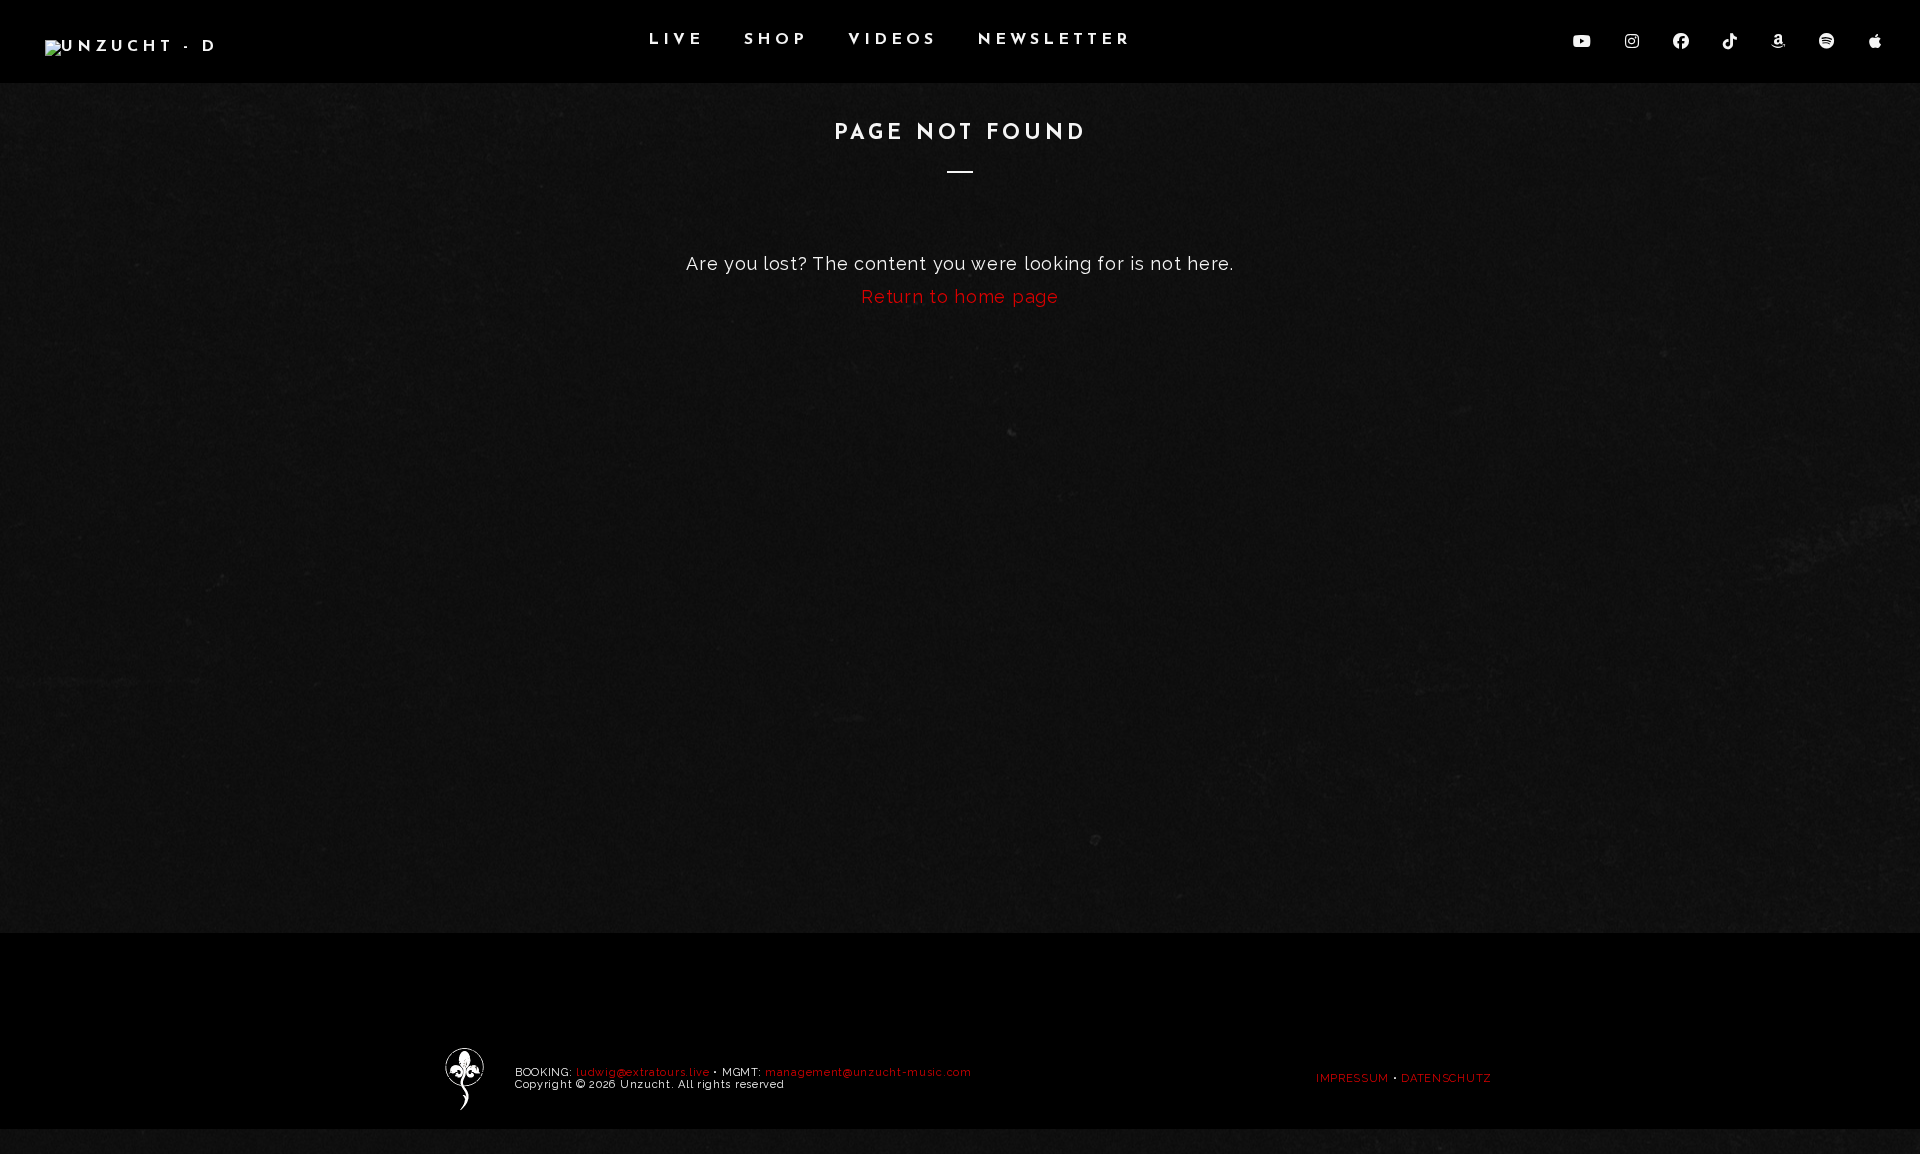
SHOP (776, 40)
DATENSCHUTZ (1446, 1078)
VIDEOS (892, 40)
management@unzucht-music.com (868, 1072)
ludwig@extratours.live (642, 1072)
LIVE (676, 40)
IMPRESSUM (1352, 1078)
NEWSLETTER (1054, 40)
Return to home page (959, 296)
